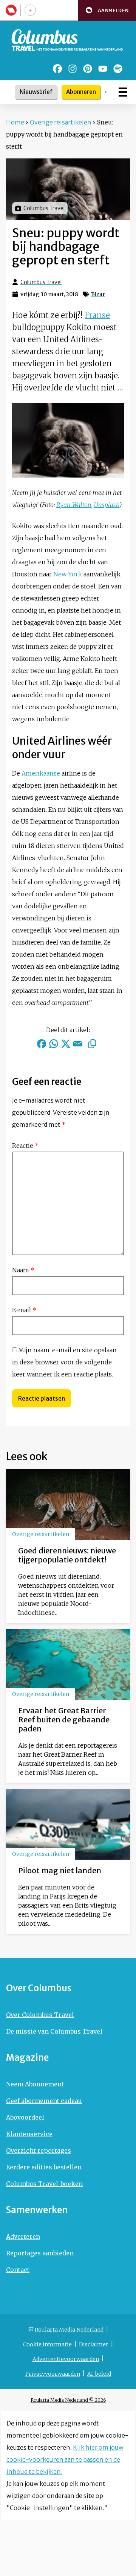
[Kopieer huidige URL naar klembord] (92, 1044)
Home (15, 122)
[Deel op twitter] (66, 1044)
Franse (97, 315)
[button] (107, 10)
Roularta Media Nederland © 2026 (68, 2400)
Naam (23, 1270)
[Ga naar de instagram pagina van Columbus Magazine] (73, 69)
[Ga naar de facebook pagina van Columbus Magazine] (57, 69)
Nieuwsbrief (36, 92)
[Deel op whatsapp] (54, 1044)
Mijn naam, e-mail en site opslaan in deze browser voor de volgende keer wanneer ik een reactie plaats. (64, 1362)
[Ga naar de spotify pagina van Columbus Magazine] (118, 69)
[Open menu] (123, 92)
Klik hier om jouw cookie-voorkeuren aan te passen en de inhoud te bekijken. (65, 2459)
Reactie (25, 1146)
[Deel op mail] (78, 1044)
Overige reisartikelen (61, 122)
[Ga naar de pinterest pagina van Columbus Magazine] (88, 69)
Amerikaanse (41, 773)
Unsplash (107, 505)
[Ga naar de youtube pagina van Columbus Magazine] (103, 69)
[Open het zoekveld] (106, 92)
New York (68, 574)
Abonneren (81, 92)
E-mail (24, 1310)
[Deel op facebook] (42, 1044)
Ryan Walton (74, 505)
